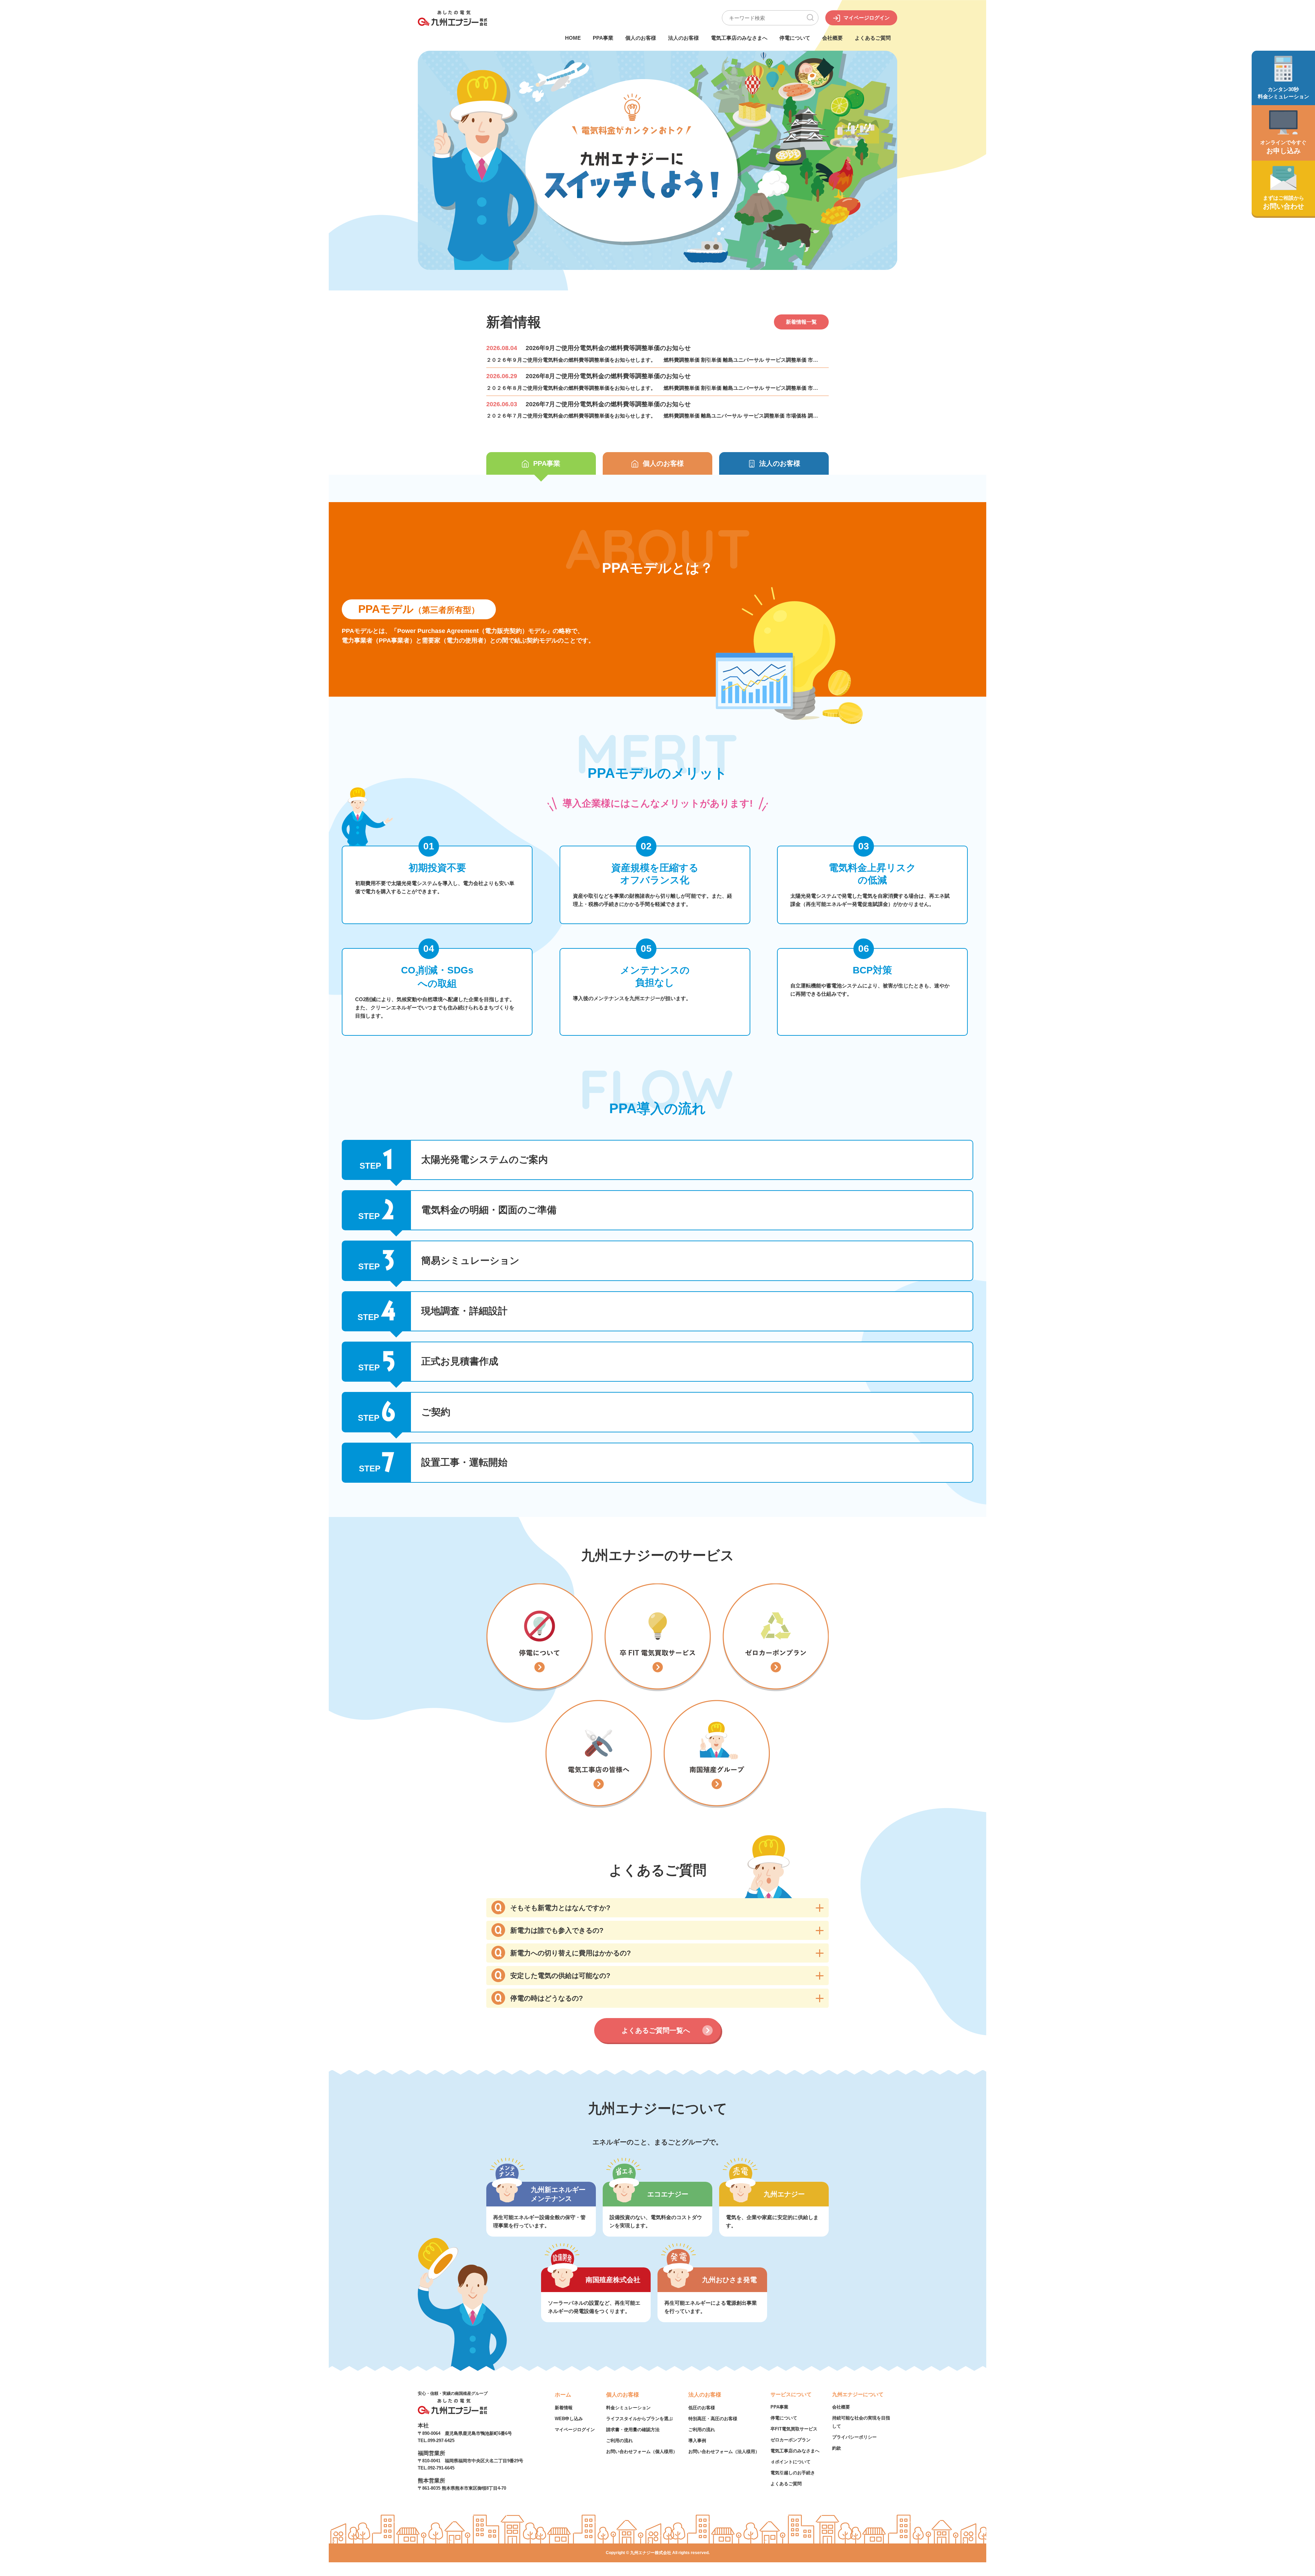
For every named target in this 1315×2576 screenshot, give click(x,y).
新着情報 (564, 2408)
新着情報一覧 (801, 322)
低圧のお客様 (702, 2408)
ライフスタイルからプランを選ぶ (640, 2419)
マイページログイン (575, 2430)
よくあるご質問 (873, 38)
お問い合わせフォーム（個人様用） (642, 2451)
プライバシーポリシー (854, 2437)
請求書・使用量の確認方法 (633, 2430)
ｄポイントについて (791, 2462)
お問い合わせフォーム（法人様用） (724, 2451)
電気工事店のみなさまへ (739, 38)
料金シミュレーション (628, 2408)
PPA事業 (603, 38)
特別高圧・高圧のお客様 (713, 2419)
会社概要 (832, 38)
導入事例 (697, 2441)
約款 (837, 2448)
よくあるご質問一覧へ (656, 2030)
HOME (573, 38)
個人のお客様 (641, 38)
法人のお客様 (684, 38)
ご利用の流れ (619, 2441)
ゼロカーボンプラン (791, 2440)
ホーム (563, 2395)
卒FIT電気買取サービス (794, 2429)
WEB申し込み (569, 2419)
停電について (795, 38)
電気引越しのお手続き (793, 2473)
